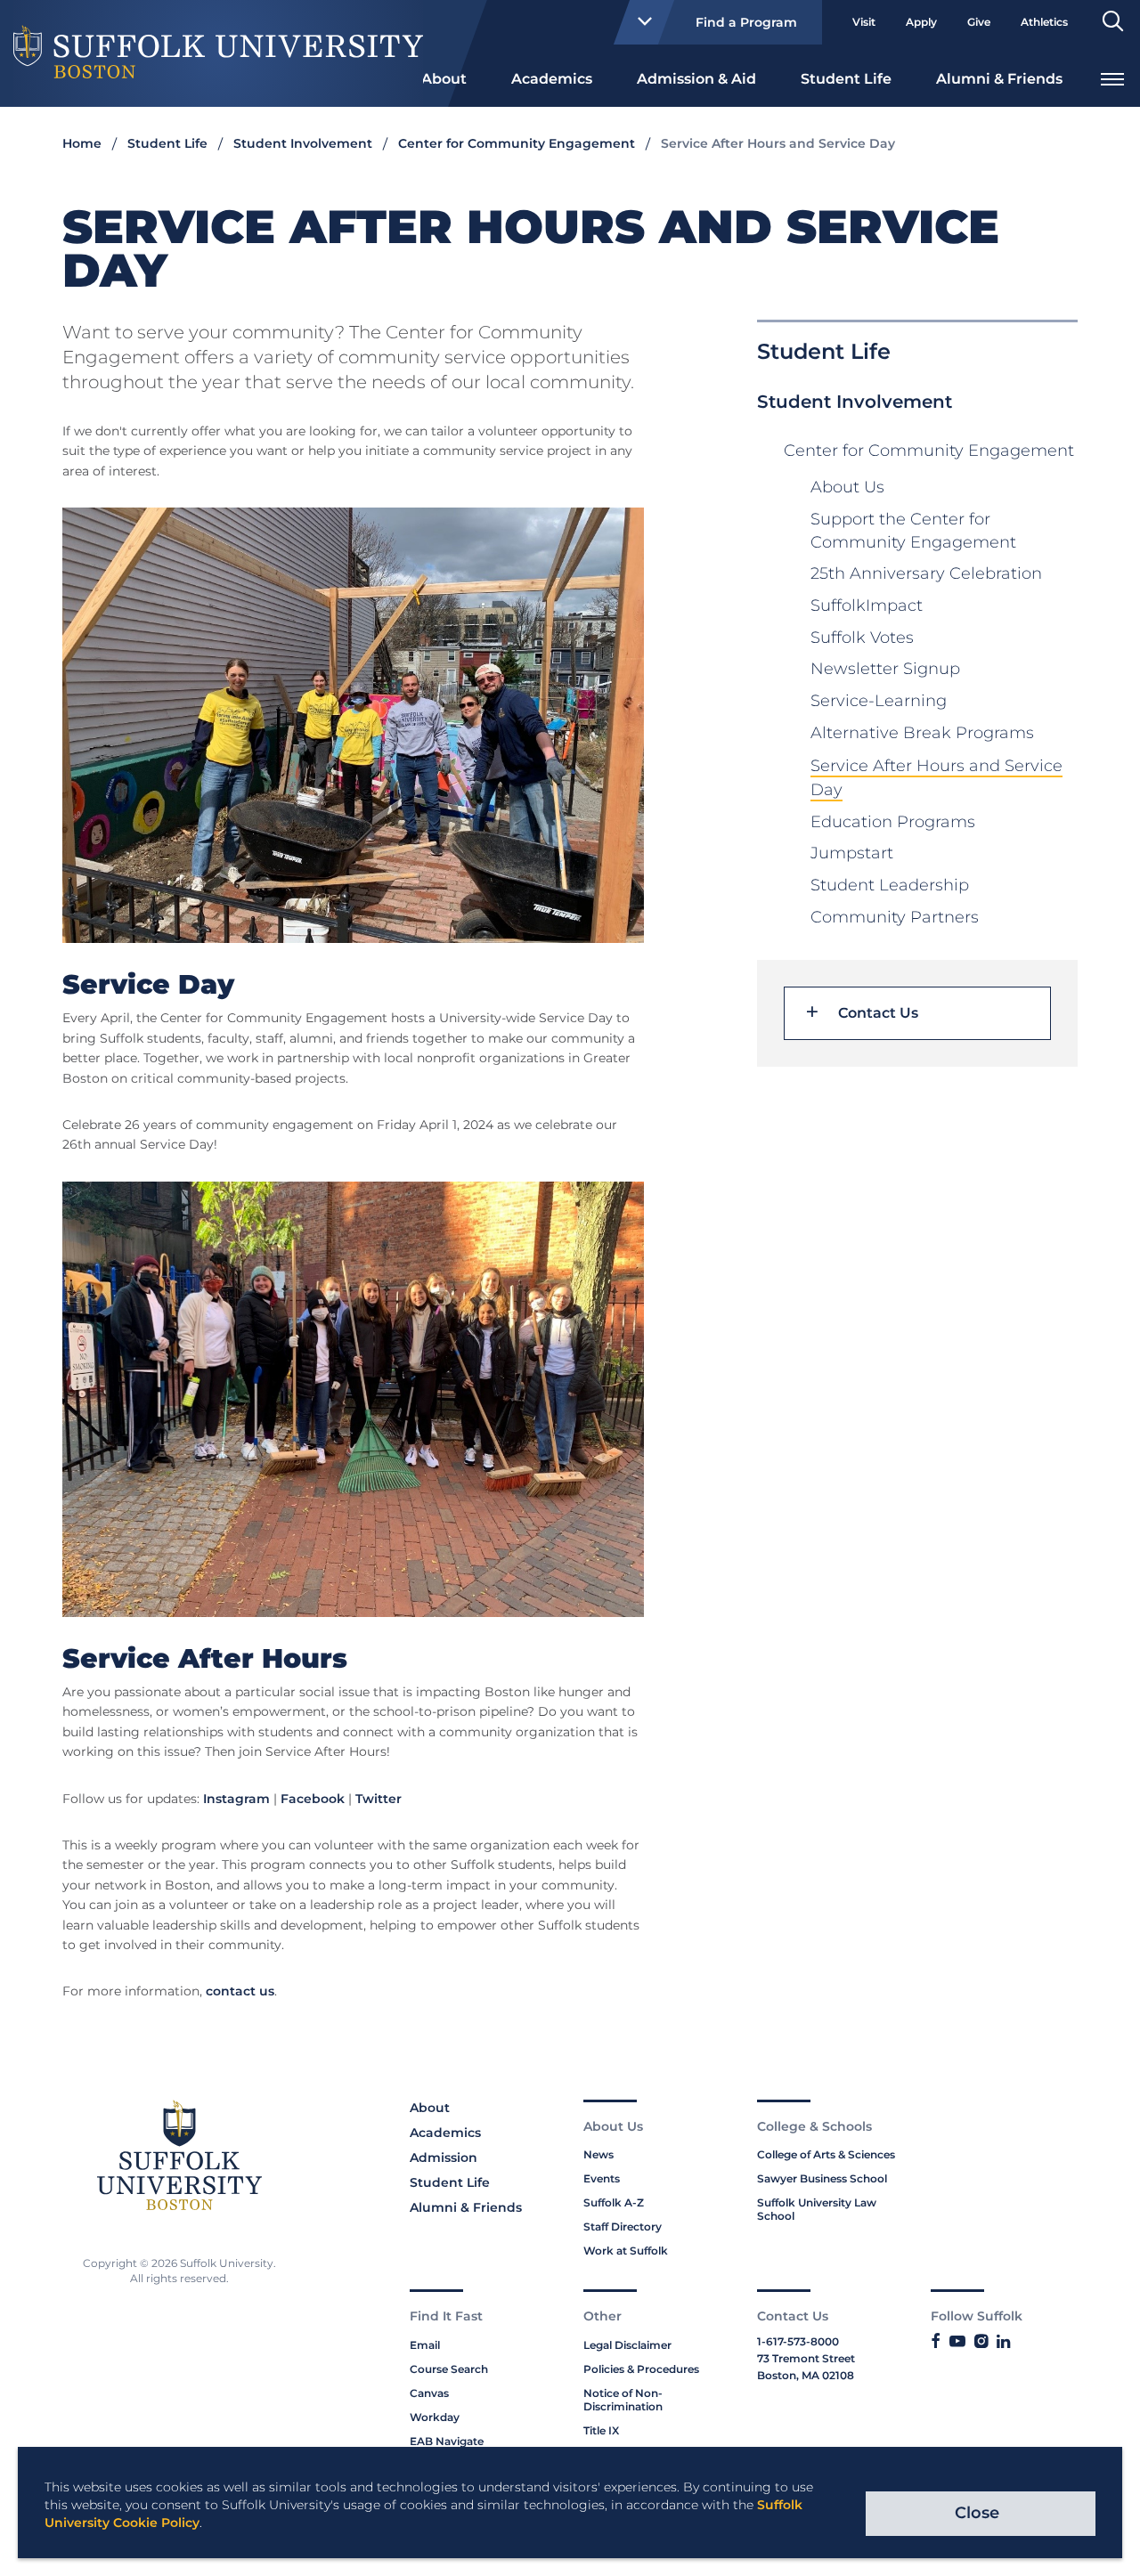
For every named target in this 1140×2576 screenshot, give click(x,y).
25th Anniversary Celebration (926, 573)
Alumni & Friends (999, 79)
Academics (552, 79)
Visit (864, 22)
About (444, 79)
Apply (921, 22)
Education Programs (893, 822)
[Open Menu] (1112, 77)
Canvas (429, 2393)
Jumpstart (852, 853)
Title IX (601, 2430)
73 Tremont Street (806, 2358)
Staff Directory (623, 2227)
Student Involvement (303, 143)
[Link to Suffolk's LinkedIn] (1003, 2342)
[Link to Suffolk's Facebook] (936, 2342)
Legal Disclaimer (627, 2345)
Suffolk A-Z (614, 2202)
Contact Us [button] (878, 1013)
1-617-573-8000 (798, 2341)
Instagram (236, 1799)
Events (602, 2178)
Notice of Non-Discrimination (623, 2400)
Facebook (313, 1799)
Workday (435, 2417)
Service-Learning (879, 701)
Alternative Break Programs (922, 733)
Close (977, 2513)
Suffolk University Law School (817, 2209)
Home (82, 143)
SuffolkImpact (867, 605)
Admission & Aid (696, 79)
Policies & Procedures (641, 2369)
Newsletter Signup (885, 669)
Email (425, 2345)
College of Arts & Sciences (826, 2154)
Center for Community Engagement (517, 143)
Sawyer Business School (822, 2178)
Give (979, 22)
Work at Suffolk (626, 2251)
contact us (240, 1991)
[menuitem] (444, 77)
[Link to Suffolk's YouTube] (957, 2342)
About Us (847, 487)
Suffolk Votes (862, 638)
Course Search (449, 2369)
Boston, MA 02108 (806, 2375)
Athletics (1044, 22)
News (598, 2154)
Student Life (846, 79)
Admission (444, 2158)
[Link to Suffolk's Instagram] (981, 2342)
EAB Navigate (447, 2441)
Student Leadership (890, 885)
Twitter (379, 1799)
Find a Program (746, 22)
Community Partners (895, 917)
